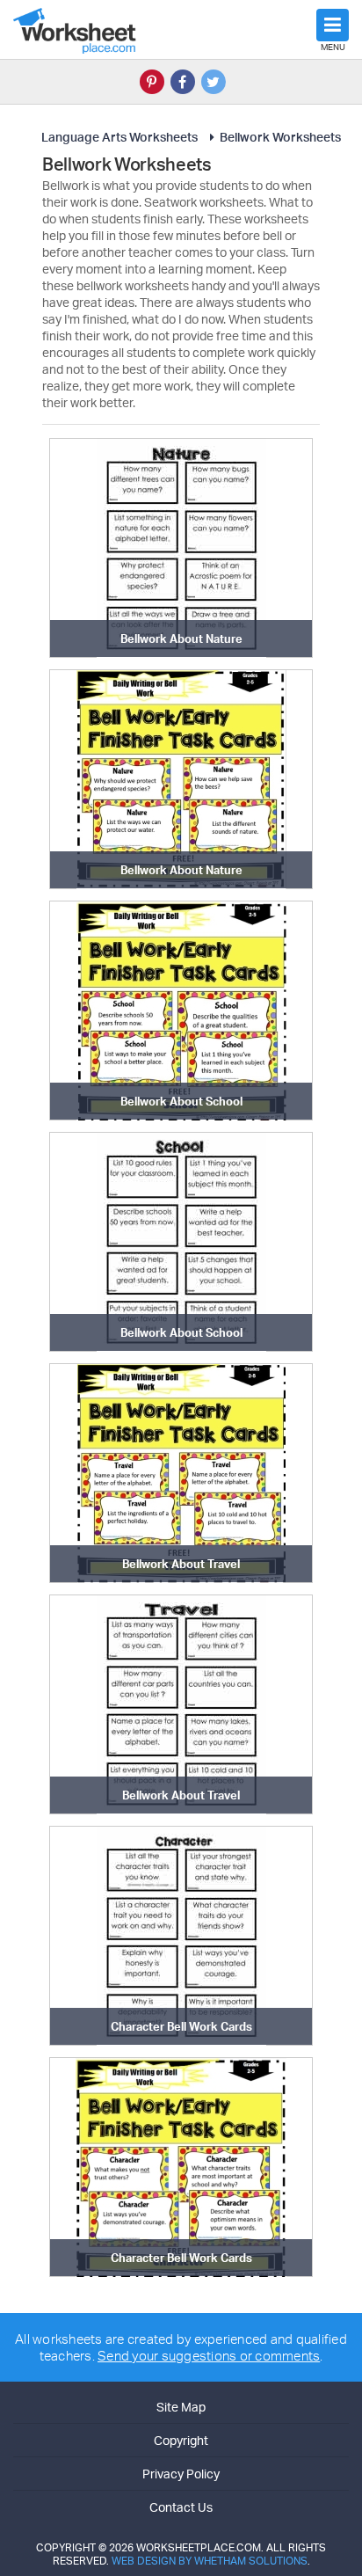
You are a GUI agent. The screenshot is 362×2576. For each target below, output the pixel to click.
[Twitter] (214, 82)
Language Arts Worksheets (119, 137)
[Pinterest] (152, 82)
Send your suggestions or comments (209, 2356)
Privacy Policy (181, 2474)
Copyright (181, 2440)
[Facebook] (183, 82)
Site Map (181, 2407)
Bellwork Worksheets (280, 137)
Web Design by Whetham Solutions (210, 2561)
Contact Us (181, 2507)
